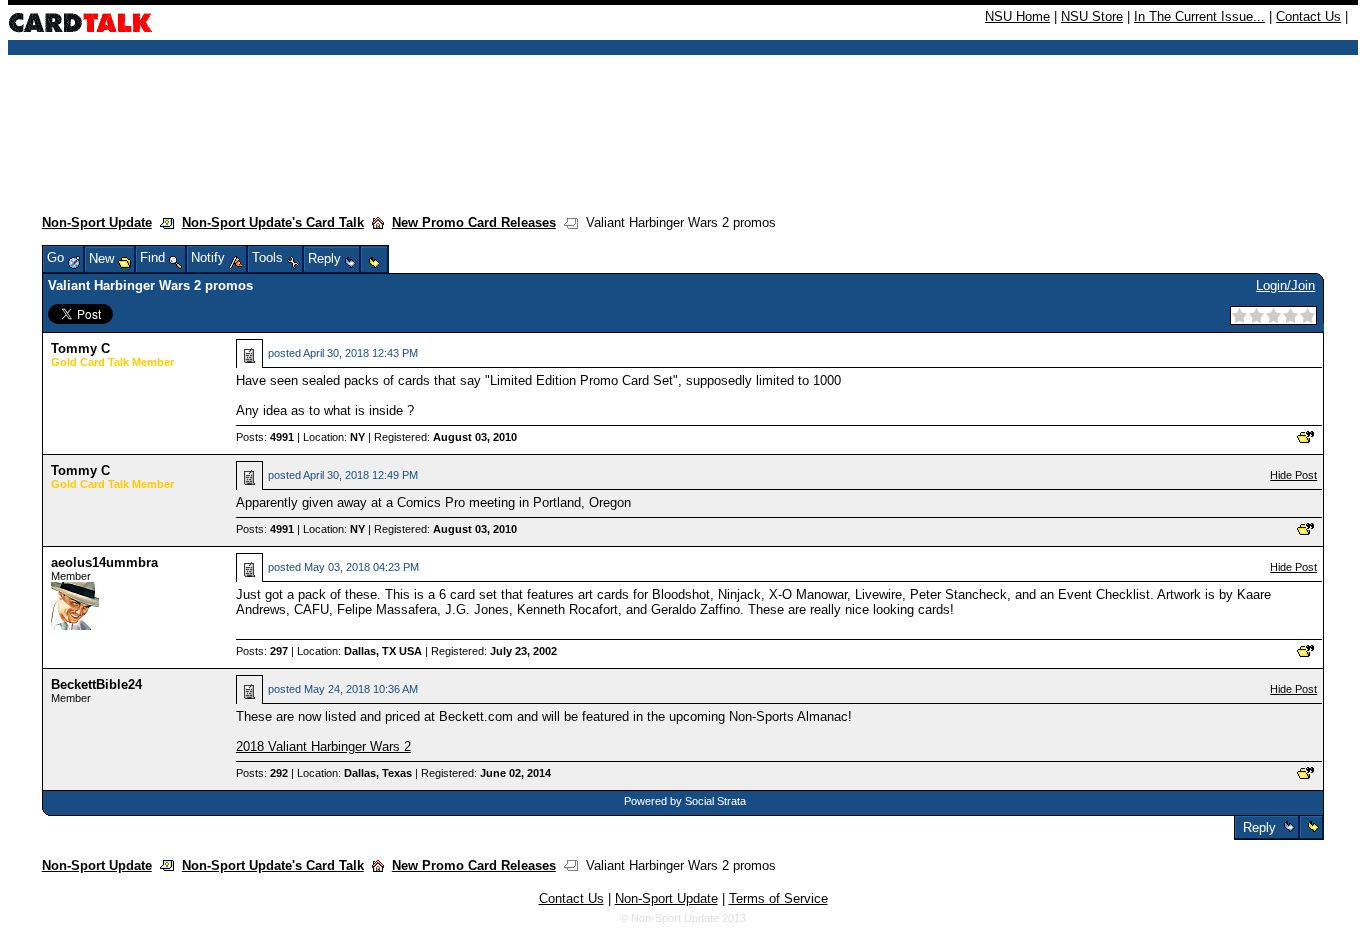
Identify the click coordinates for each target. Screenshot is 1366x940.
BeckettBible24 (96, 684)
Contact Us (1308, 16)
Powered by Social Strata (685, 801)
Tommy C (80, 348)
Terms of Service (778, 898)
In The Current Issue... (1199, 16)
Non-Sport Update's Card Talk (273, 222)
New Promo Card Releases (474, 222)
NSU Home (1017, 16)
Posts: (265, 437)
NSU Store (1092, 16)
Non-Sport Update (97, 222)
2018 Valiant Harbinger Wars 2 (323, 746)
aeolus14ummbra (104, 562)
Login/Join (1285, 285)
